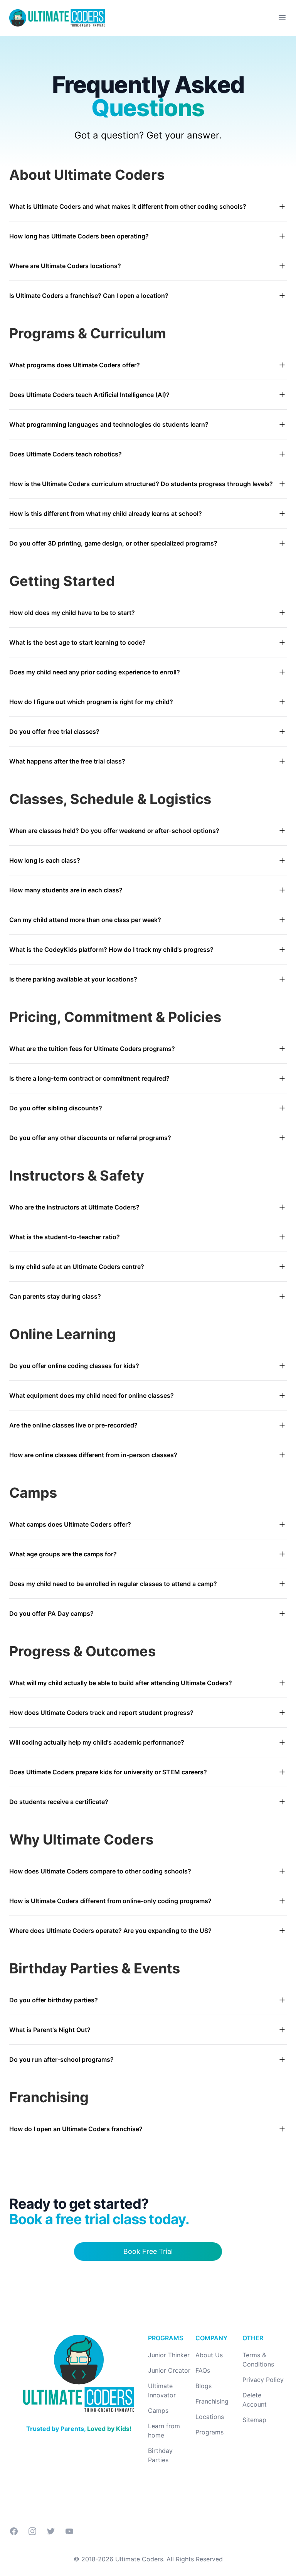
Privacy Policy (263, 2380)
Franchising (212, 2401)
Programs (209, 2432)
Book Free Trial (148, 2251)
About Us (209, 2355)
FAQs (203, 2370)
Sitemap (254, 2420)
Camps (158, 2410)
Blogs (203, 2386)
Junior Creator (169, 2370)
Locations (210, 2417)
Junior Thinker (169, 2355)
